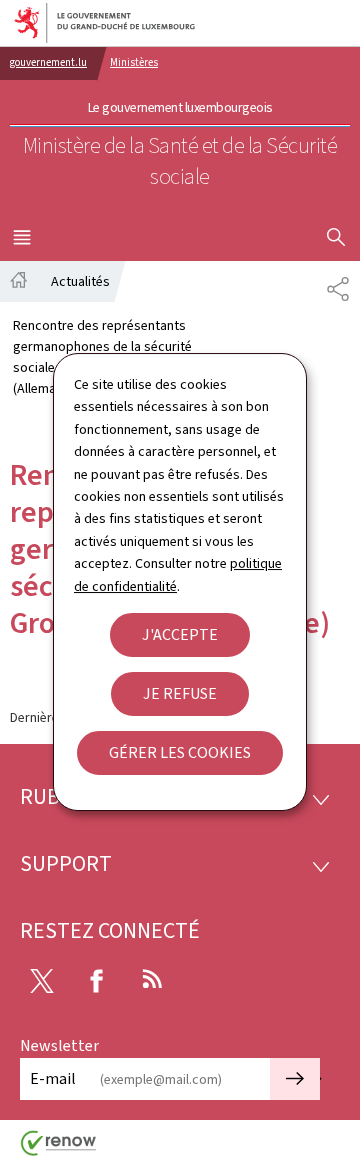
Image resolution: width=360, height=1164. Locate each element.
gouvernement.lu (48, 62)
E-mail (53, 1078)
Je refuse (180, 693)
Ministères (134, 62)
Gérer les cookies (180, 752)
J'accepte (180, 634)
